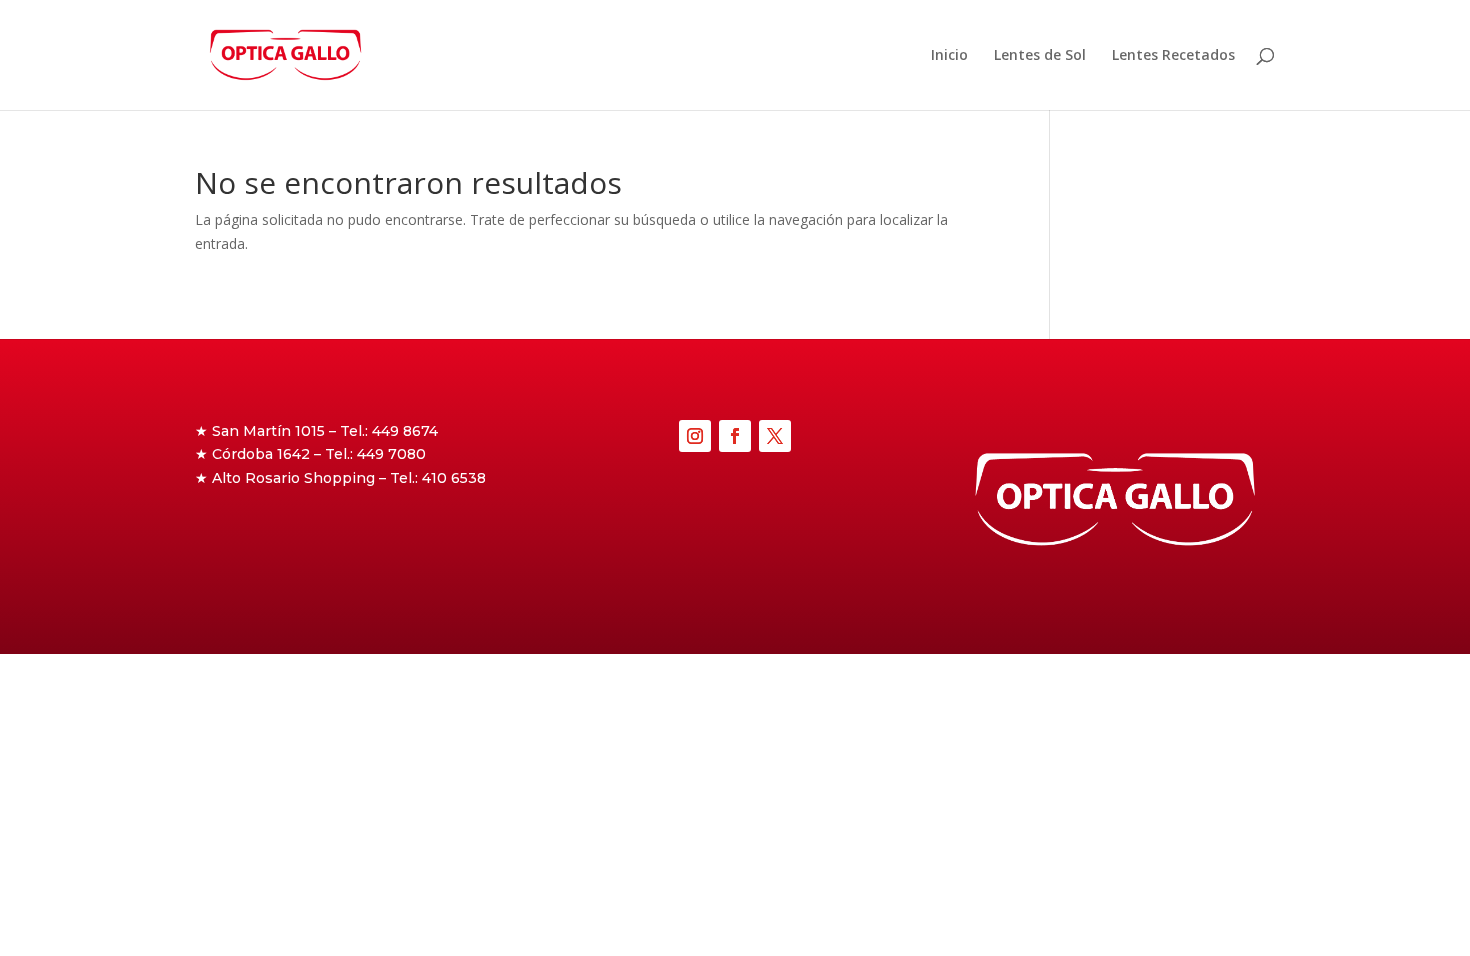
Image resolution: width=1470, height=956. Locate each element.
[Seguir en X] (775, 436)
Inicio (949, 56)
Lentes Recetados (1173, 56)
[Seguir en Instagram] (695, 436)
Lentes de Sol (1040, 56)
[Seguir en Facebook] (735, 436)
